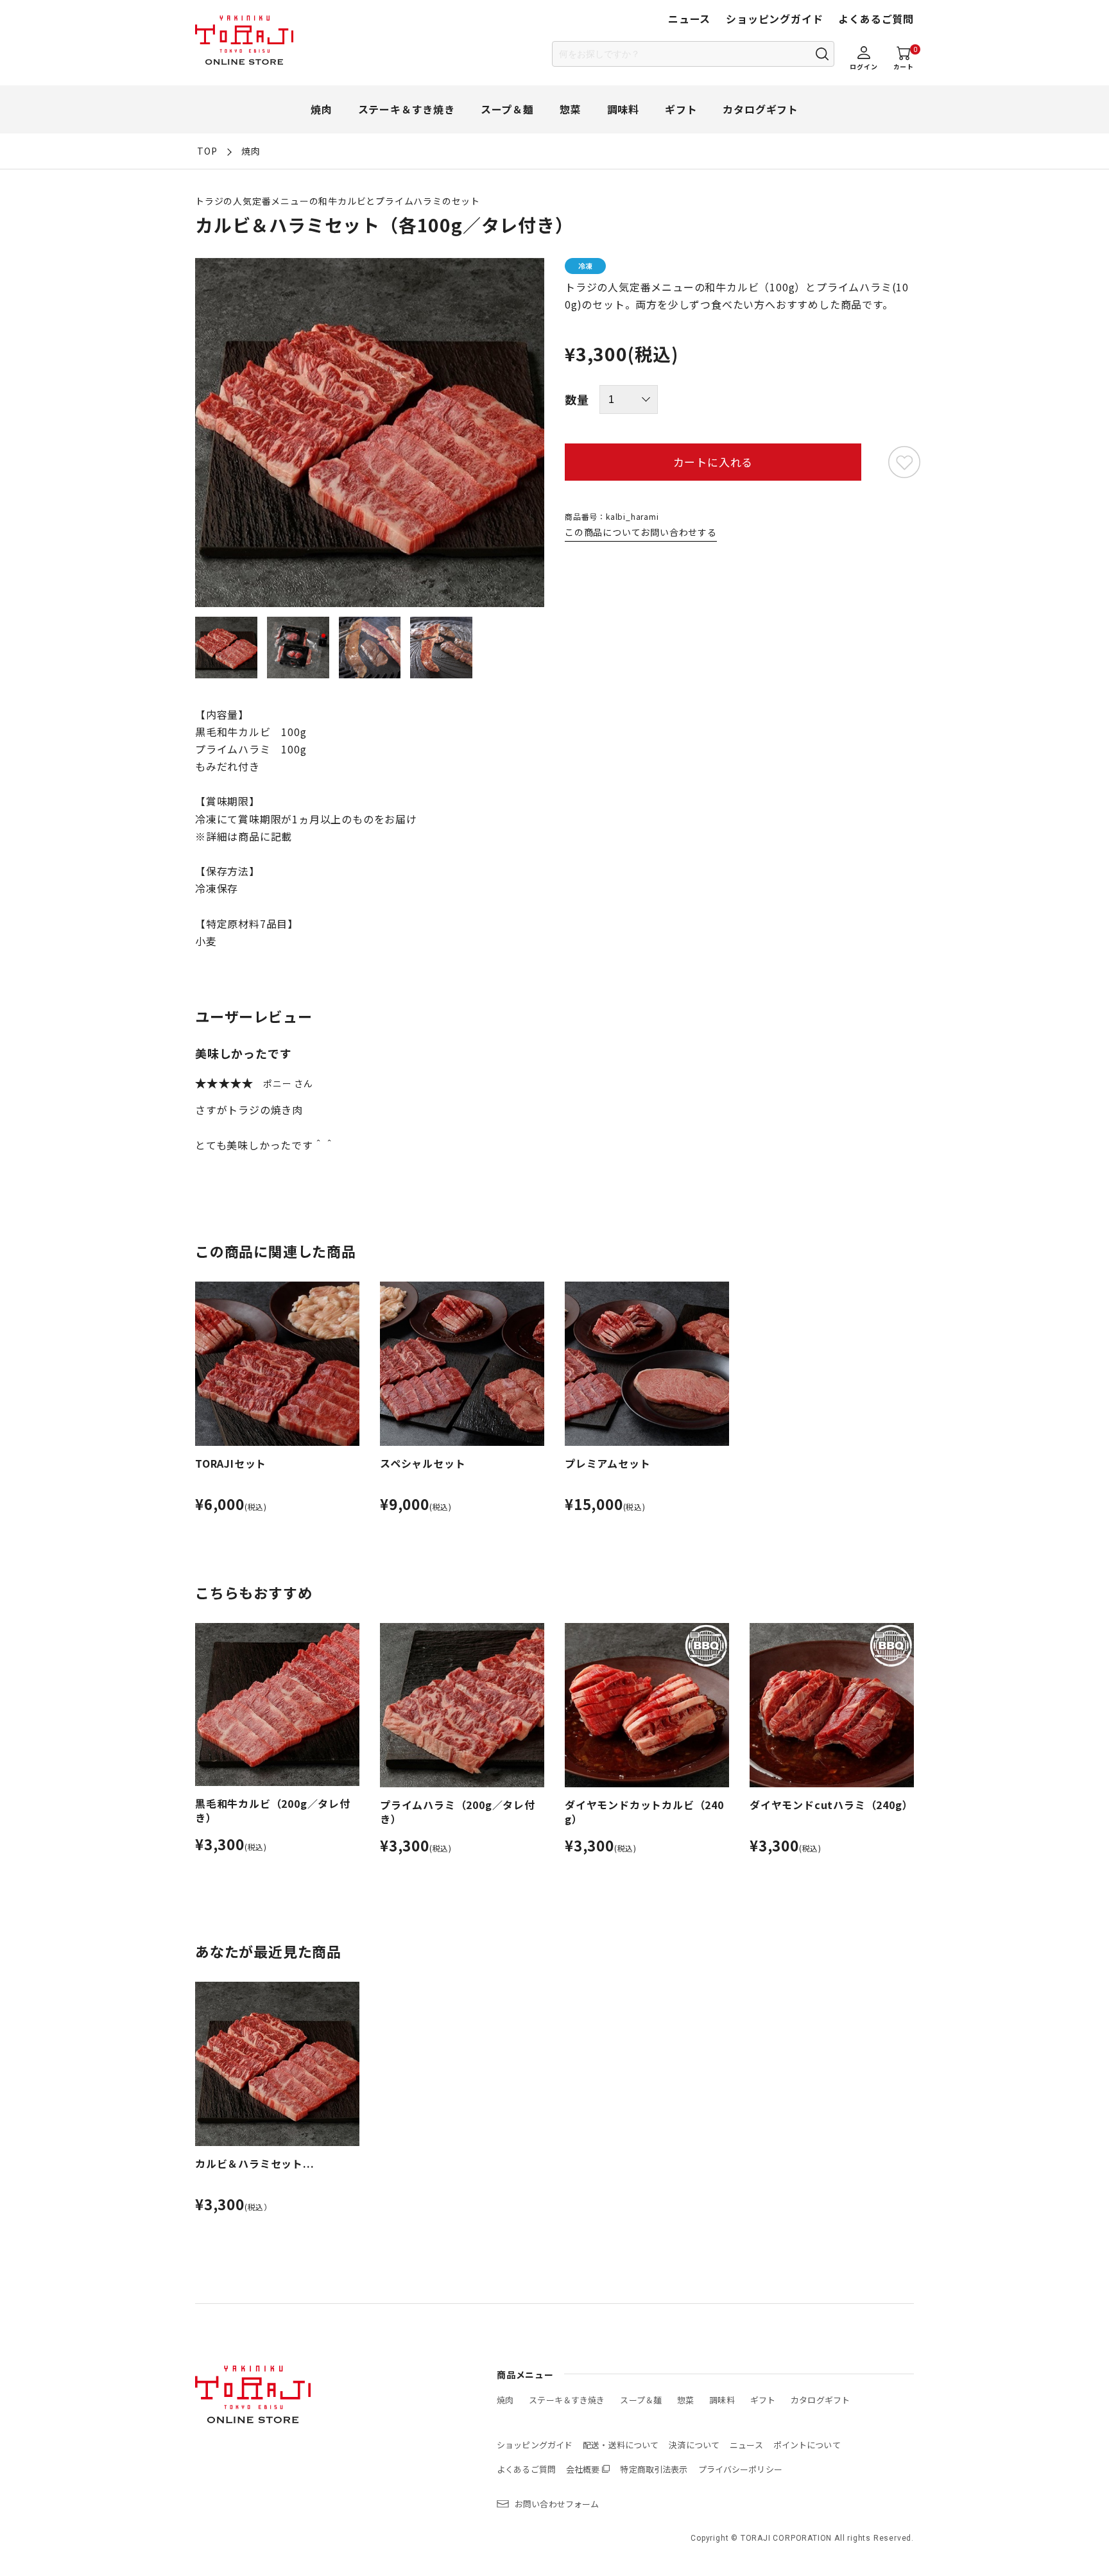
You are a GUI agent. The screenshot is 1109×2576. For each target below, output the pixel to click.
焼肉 (322, 109)
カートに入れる (713, 462)
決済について (694, 2445)
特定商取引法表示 (654, 2469)
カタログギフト (761, 109)
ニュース (689, 19)
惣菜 (571, 109)
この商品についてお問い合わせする (641, 532)
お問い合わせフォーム (557, 2504)
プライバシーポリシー (740, 2469)
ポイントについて (807, 2445)
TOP (207, 151)
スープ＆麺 (507, 109)
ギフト (681, 109)
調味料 (623, 109)
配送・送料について (621, 2445)
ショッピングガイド (774, 19)
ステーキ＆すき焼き (407, 109)
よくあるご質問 (876, 19)
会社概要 (583, 2469)
